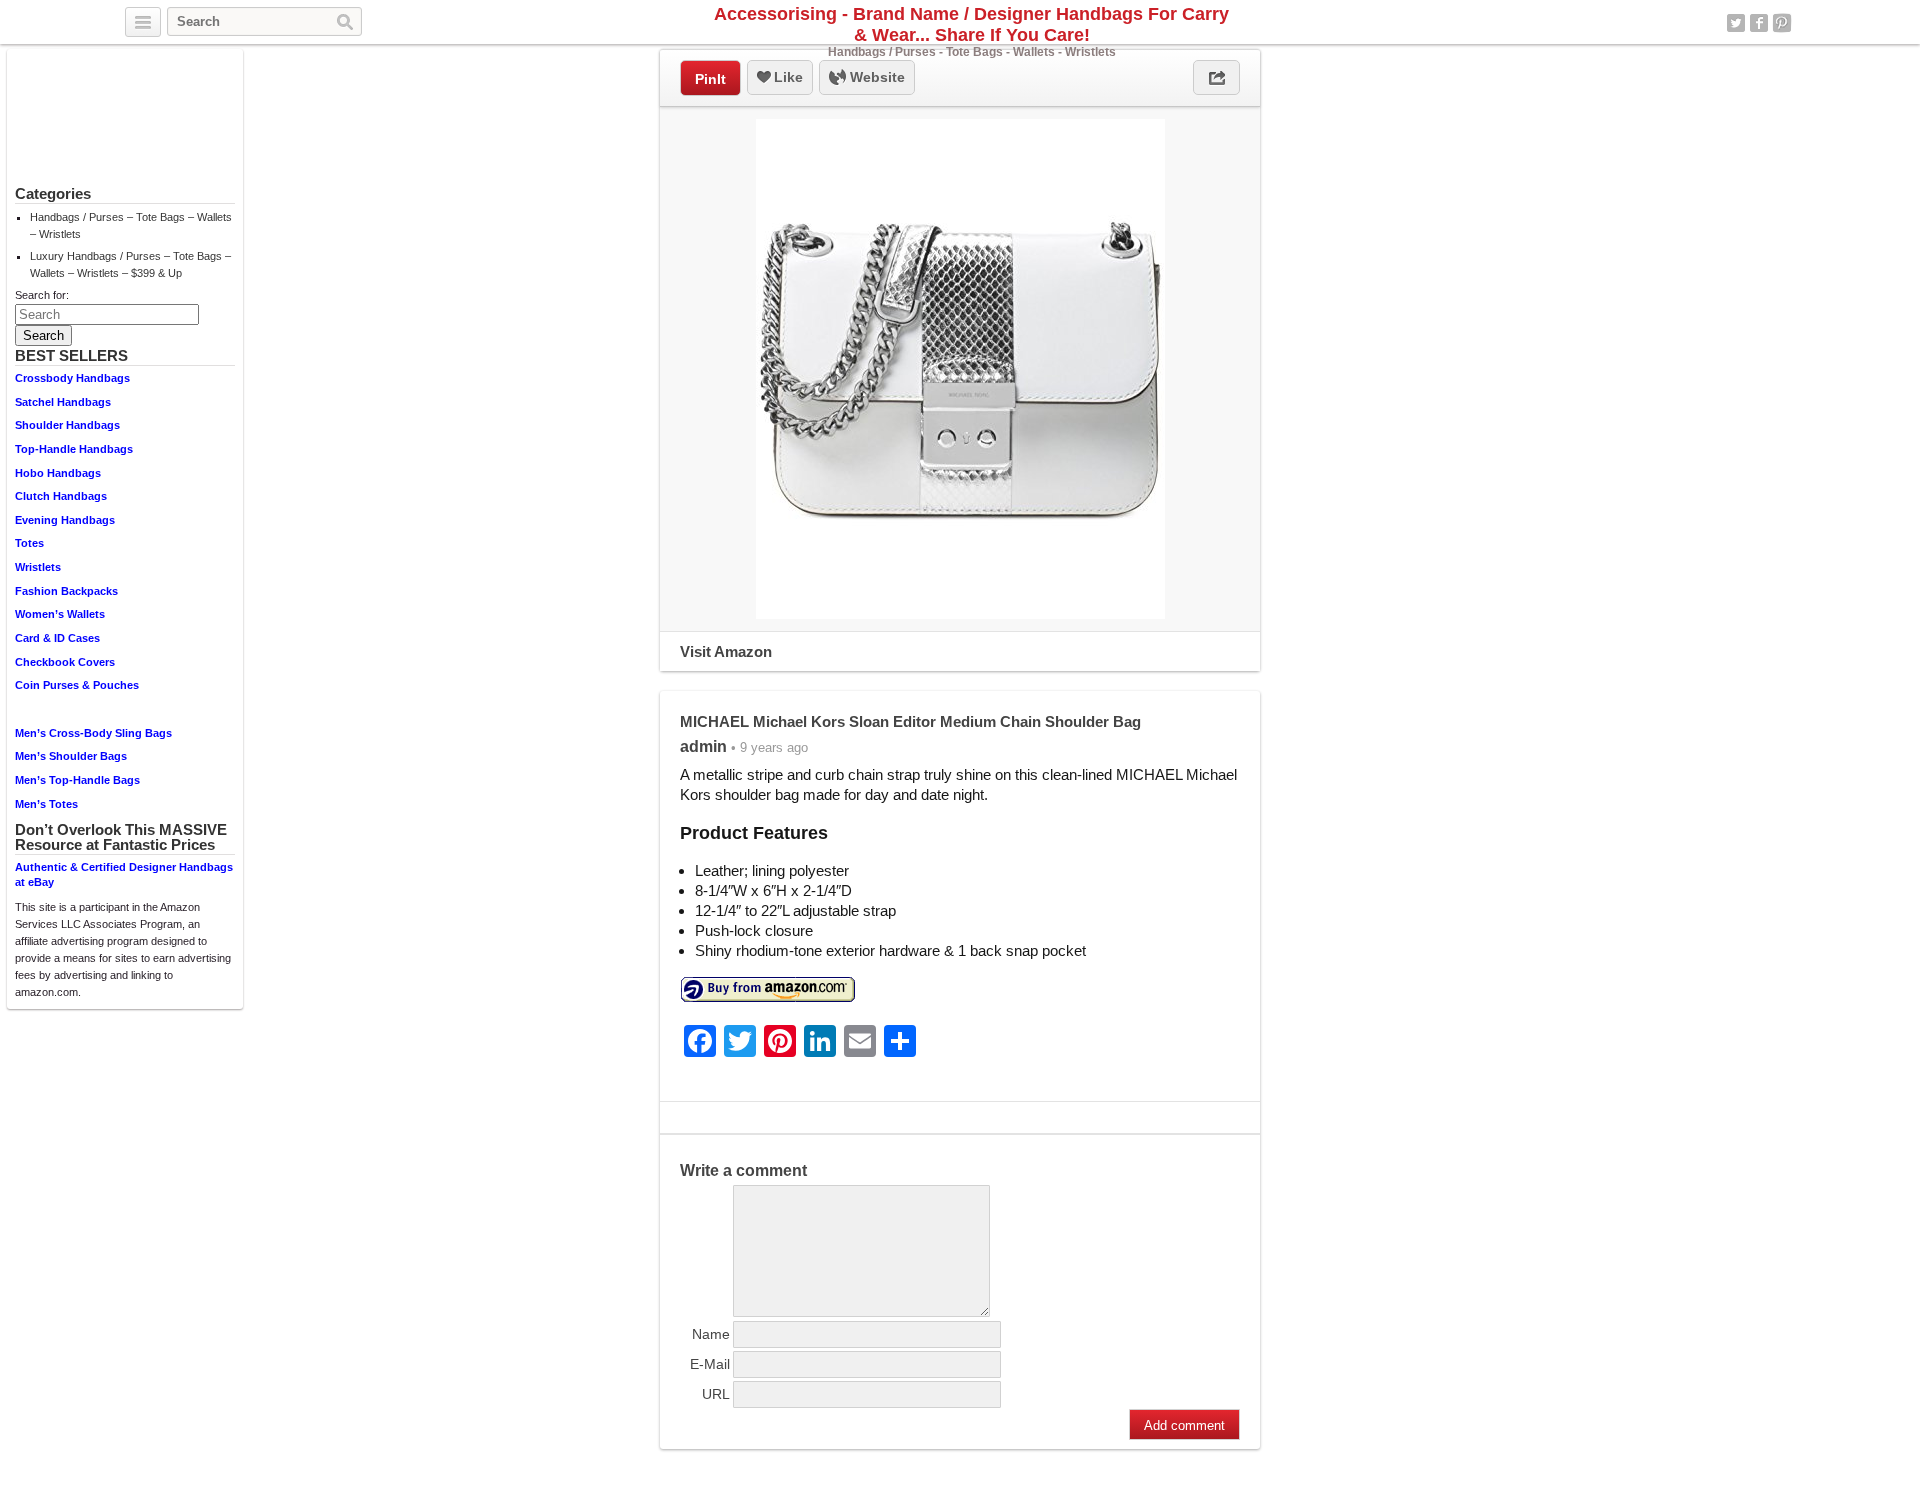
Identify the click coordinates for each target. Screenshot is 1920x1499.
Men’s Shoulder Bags (71, 756)
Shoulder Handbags (67, 425)
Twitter (1736, 23)
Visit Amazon (726, 651)
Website (875, 77)
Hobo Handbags (58, 473)
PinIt (710, 79)
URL (716, 1394)
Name (711, 1334)
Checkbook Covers (65, 662)
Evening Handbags (65, 520)
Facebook (1759, 23)
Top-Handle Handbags (74, 449)
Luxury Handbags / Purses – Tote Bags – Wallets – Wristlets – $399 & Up (130, 264)
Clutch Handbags (61, 496)
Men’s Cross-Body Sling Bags (93, 733)
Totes (29, 543)
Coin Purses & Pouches (77, 685)
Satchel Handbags (63, 402)
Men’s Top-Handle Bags (77, 780)
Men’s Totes (46, 804)
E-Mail (710, 1364)
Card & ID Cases (57, 638)
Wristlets (38, 567)
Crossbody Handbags (72, 378)
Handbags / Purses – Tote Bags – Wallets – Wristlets (131, 225)
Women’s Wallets (60, 614)
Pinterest (1782, 23)
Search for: (42, 295)
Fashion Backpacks (66, 591)
